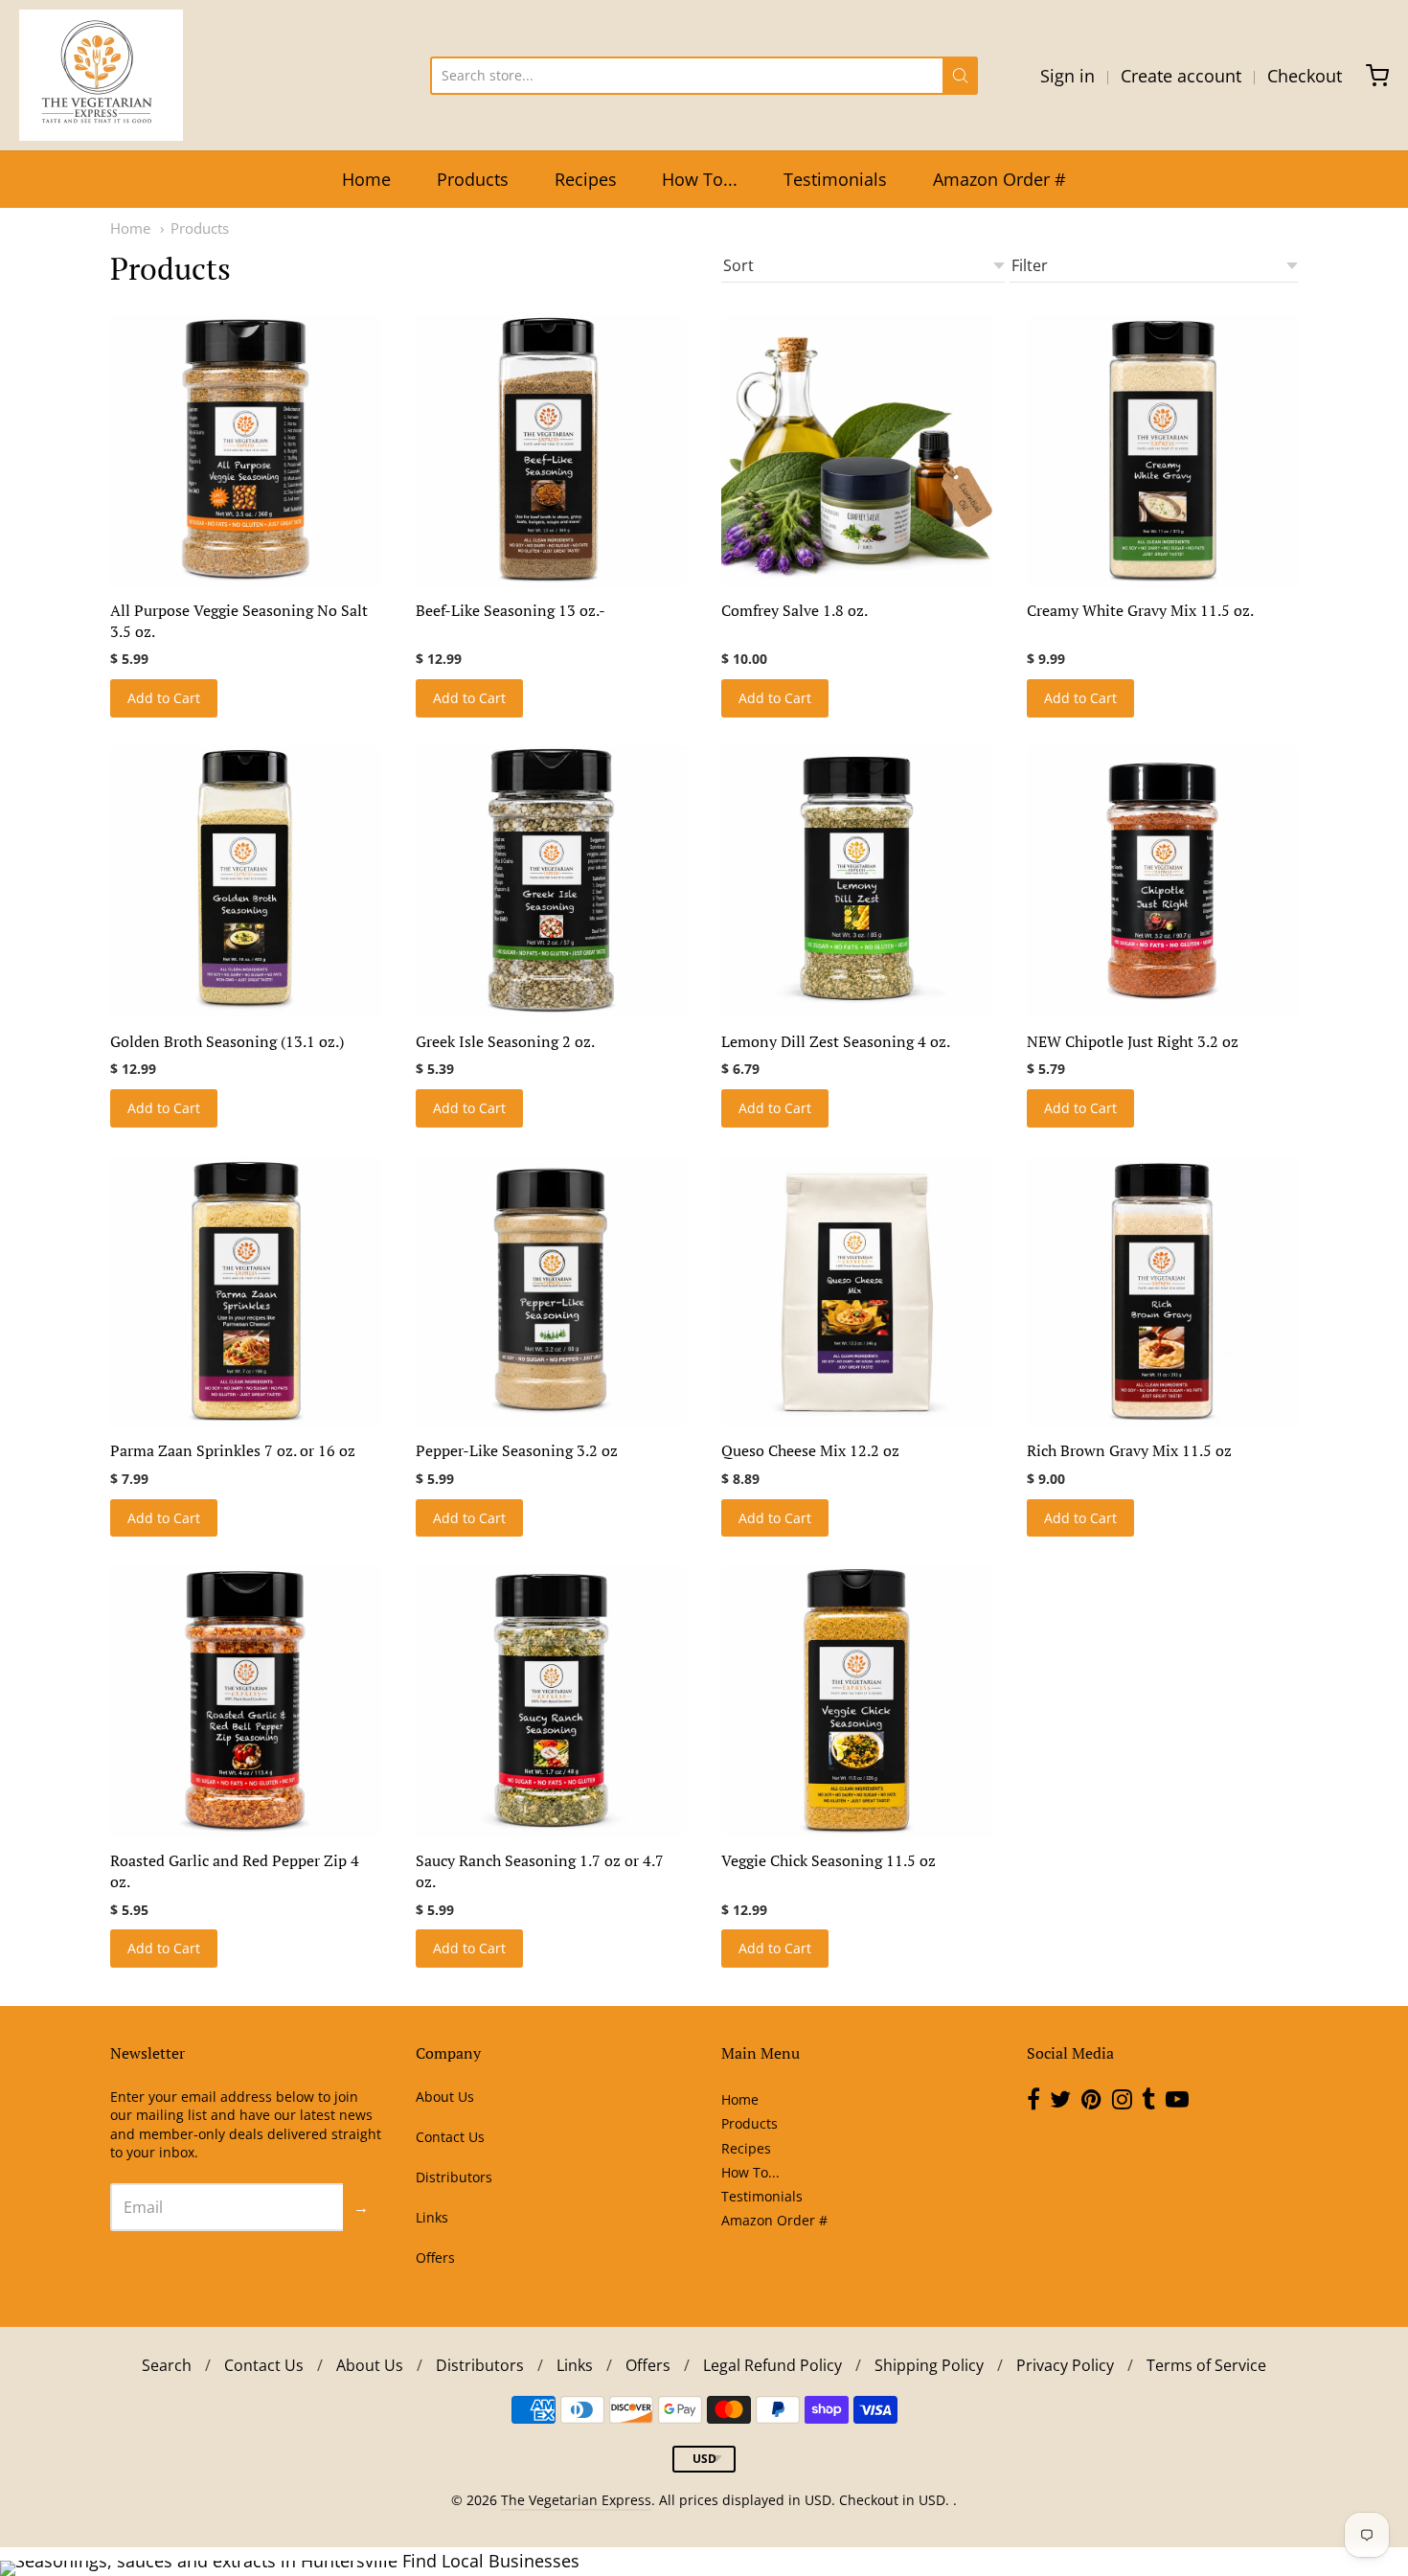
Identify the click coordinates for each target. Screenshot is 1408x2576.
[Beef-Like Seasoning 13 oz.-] (551, 451)
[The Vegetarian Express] (101, 75)
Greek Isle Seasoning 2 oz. (505, 1041)
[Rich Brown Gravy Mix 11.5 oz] (1162, 1292)
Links (432, 2217)
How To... (700, 179)
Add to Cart (164, 698)
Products (473, 179)
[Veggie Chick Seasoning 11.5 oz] (857, 1701)
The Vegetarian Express (576, 2500)
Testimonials (835, 179)
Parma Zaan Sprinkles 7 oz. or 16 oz (233, 1450)
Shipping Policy (929, 2365)
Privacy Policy (1065, 2365)
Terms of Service (1206, 2365)
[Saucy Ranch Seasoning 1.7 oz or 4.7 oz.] (551, 1701)
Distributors (454, 2177)
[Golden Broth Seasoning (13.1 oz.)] (246, 882)
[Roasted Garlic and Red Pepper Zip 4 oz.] (246, 1701)
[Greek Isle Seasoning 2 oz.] (551, 882)
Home (366, 179)
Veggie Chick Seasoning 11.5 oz (829, 1860)
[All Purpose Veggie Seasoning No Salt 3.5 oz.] (246, 451)
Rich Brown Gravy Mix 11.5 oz (1129, 1450)
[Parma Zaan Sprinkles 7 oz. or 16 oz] (246, 1292)
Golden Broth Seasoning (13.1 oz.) (227, 1041)
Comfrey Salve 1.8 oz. (795, 610)
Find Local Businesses (491, 2561)
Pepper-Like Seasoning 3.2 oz (517, 1450)
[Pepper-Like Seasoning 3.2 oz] (551, 1292)
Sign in (1067, 76)
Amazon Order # (999, 179)
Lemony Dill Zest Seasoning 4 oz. (836, 1041)
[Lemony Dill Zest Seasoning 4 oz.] (857, 882)
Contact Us (450, 2137)
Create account (1181, 76)
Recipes (586, 179)
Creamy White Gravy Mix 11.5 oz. (1140, 610)
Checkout (1305, 76)
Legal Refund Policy (772, 2365)
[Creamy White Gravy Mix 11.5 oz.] (1162, 451)
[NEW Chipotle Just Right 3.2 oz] (1162, 882)
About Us (445, 2097)
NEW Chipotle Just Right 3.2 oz (1133, 1041)
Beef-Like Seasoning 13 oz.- (511, 610)
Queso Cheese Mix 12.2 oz (810, 1450)
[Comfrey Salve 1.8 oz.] (857, 451)
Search (167, 2365)
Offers (435, 2257)
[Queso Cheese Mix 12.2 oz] (857, 1292)
